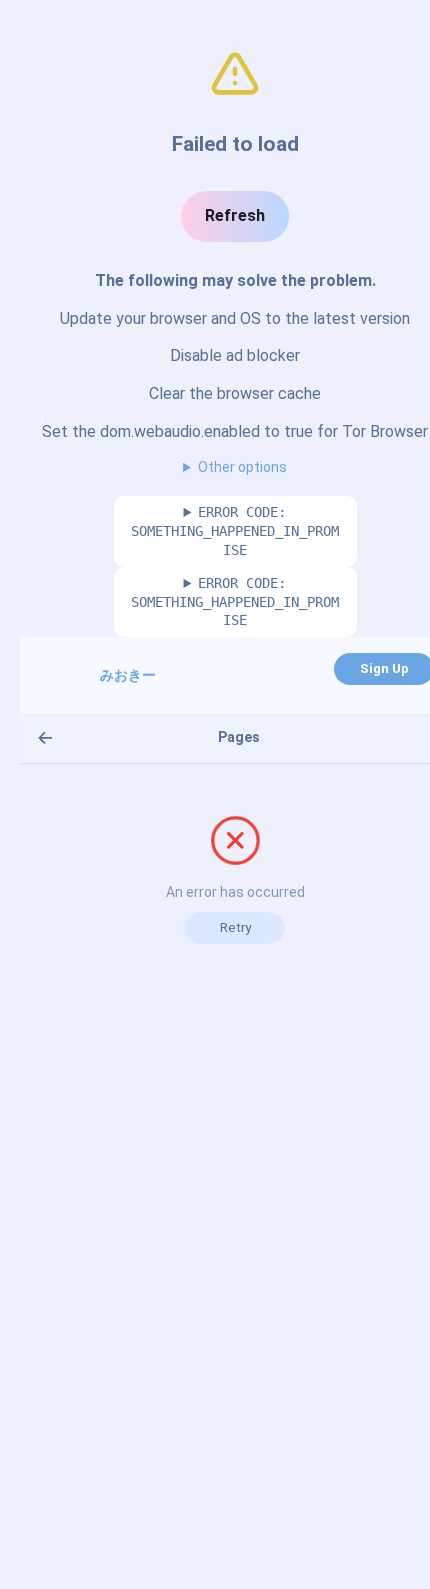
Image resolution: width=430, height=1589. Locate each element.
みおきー (128, 675)
